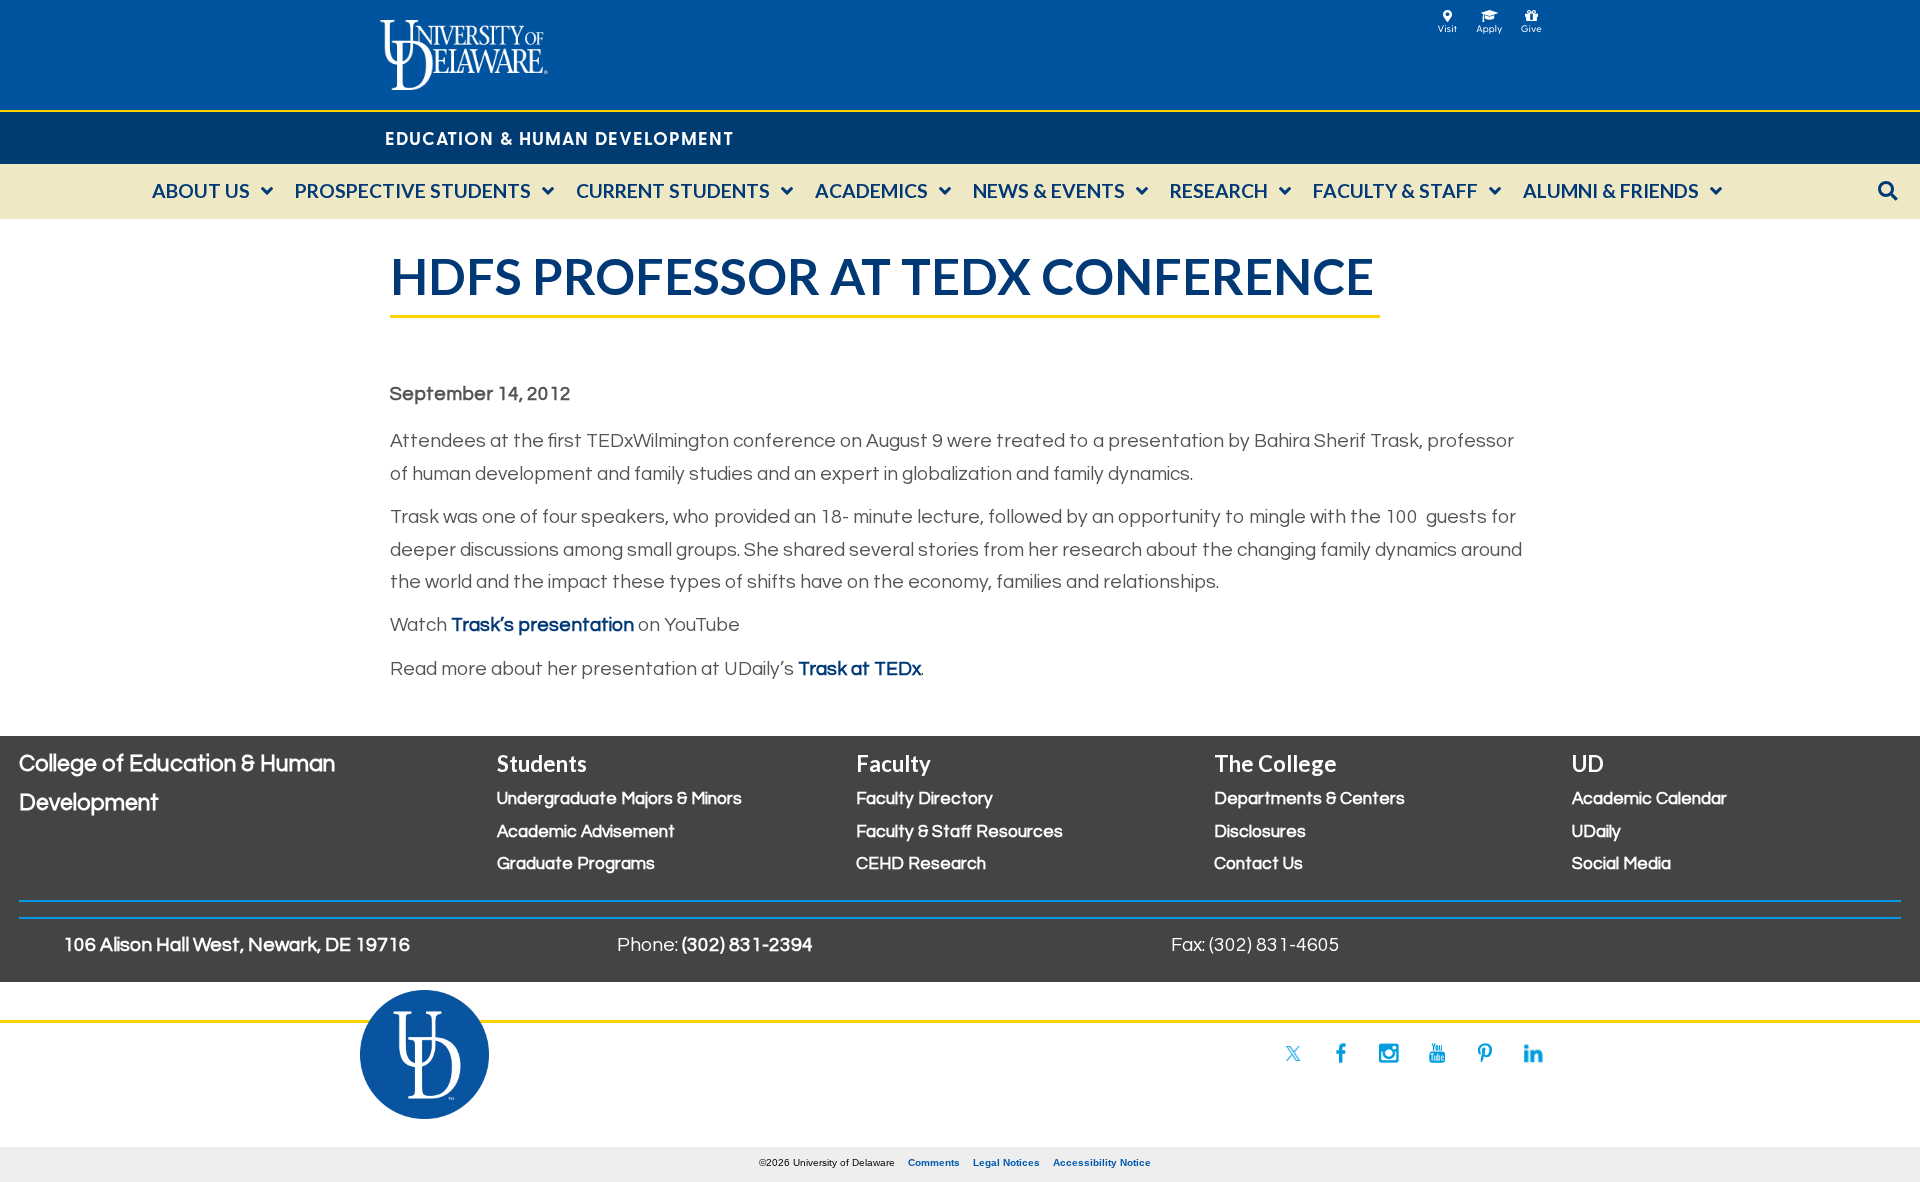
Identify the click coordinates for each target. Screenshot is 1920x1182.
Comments (934, 1162)
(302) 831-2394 (747, 945)
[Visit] (1447, 15)
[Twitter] (1293, 1053)
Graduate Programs (576, 864)
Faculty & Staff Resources (959, 832)
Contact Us (1258, 864)
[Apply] (1489, 15)
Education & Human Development (559, 137)
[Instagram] (1389, 1053)
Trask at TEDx (859, 669)
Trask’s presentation (542, 625)
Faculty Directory (924, 799)
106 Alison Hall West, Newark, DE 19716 (236, 945)
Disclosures (1260, 832)
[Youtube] (1437, 1053)
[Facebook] (1341, 1053)
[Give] (1531, 15)
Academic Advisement (586, 832)
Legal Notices (1006, 1162)
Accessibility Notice (1102, 1162)
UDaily (1596, 832)
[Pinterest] (1485, 1053)
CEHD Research (921, 864)
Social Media (1621, 864)
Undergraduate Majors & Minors (619, 799)
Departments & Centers (1309, 799)
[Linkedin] (1533, 1053)
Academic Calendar (1649, 799)
